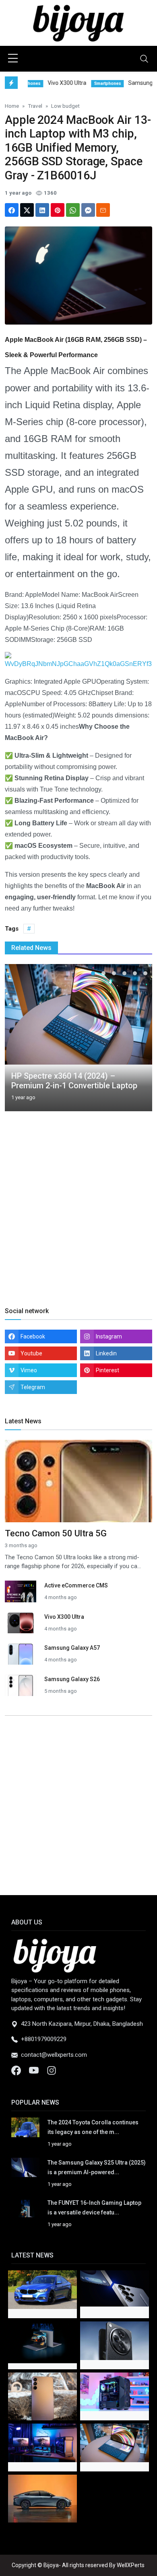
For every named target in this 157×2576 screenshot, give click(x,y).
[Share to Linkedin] (42, 210)
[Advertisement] (78, 1218)
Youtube (31, 1353)
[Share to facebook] (12, 210)
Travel (35, 106)
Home (12, 106)
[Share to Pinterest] (58, 210)
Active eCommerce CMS (76, 1585)
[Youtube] (35, 2070)
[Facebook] (17, 2070)
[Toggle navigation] (144, 59)
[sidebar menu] (13, 59)
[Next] (138, 1041)
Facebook (33, 1336)
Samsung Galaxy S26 (72, 1679)
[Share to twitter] (27, 210)
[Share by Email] (103, 210)
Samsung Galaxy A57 (72, 1648)
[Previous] (19, 1041)
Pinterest (107, 1370)
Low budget (65, 106)
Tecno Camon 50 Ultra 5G (56, 1533)
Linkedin (106, 1353)
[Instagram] (52, 2070)
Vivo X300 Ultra (64, 1617)
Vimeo (29, 1370)
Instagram (109, 1336)
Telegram (33, 1387)
